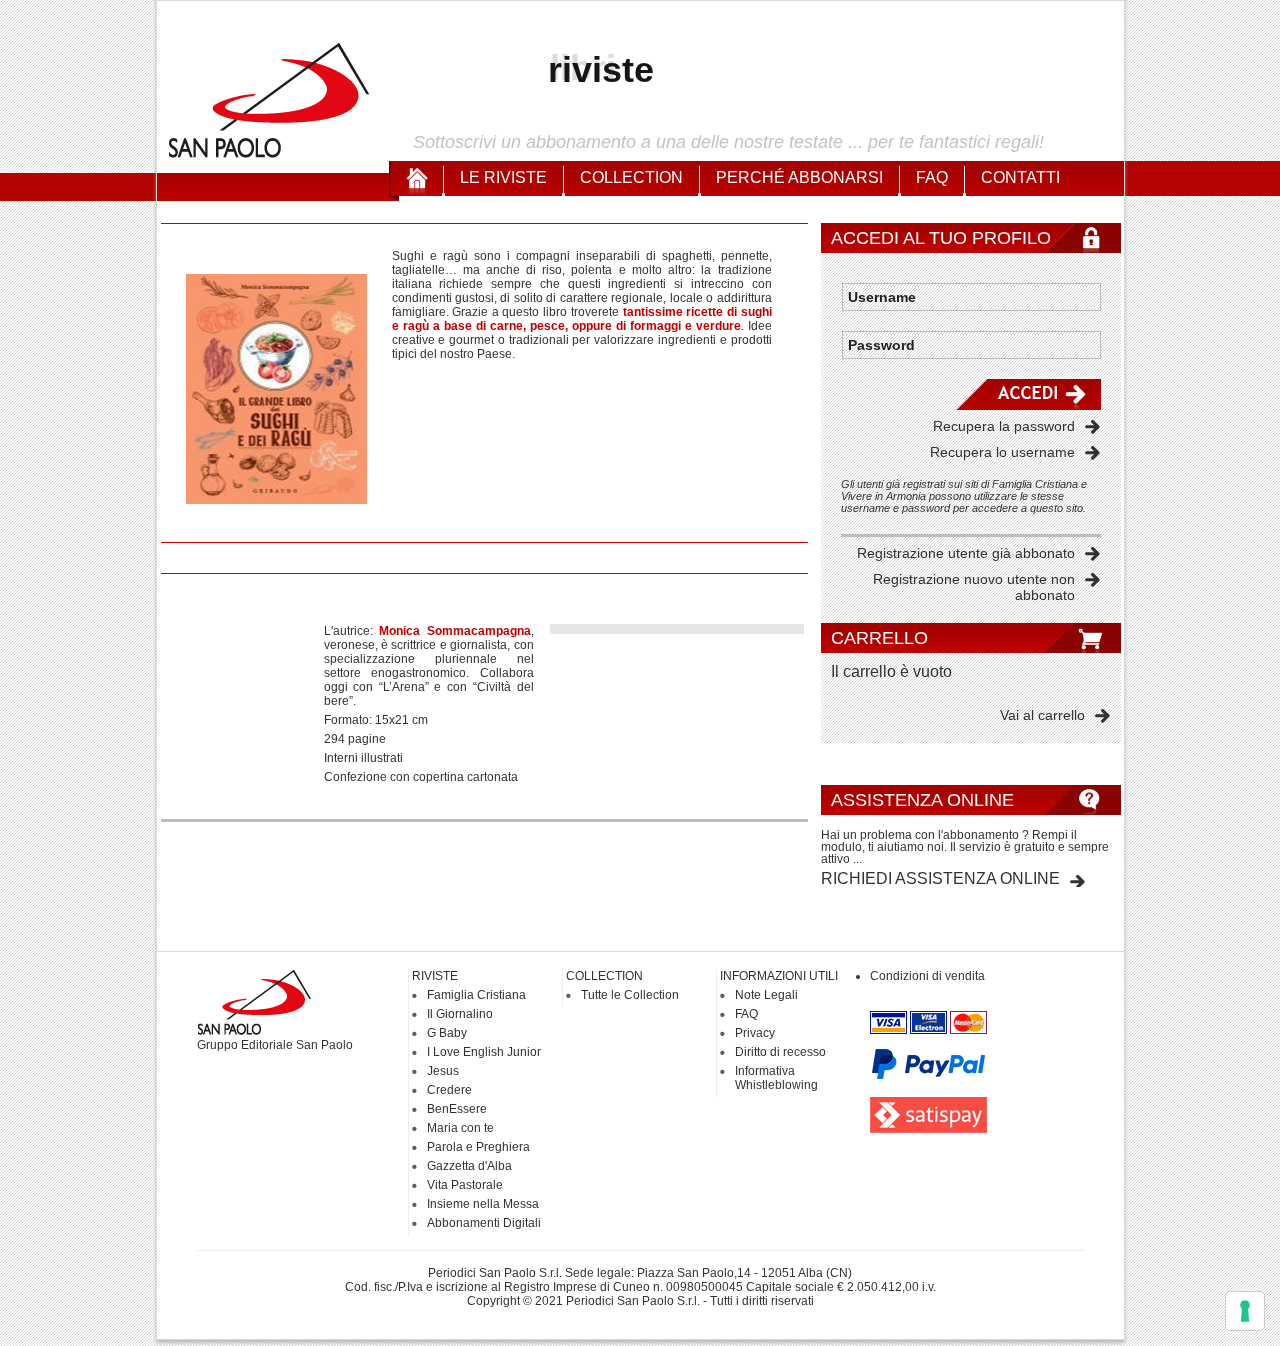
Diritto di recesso (780, 1052)
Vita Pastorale (465, 1185)
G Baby (447, 1033)
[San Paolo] (270, 155)
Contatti (1020, 177)
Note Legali (766, 995)
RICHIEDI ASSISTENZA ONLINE (940, 878)
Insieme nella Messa (483, 1204)
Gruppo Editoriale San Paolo (275, 1045)
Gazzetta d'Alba (469, 1166)
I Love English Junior (484, 1052)
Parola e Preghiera (478, 1147)
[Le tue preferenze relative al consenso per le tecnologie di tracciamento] (1245, 1311)
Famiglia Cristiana (476, 995)
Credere (449, 1090)
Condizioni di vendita (927, 976)
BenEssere (457, 1109)
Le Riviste (503, 177)
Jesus (443, 1071)
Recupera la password (1004, 426)
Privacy (755, 1033)
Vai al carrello (1042, 715)
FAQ (932, 177)
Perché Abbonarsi (799, 177)
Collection (631, 177)
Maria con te (460, 1128)
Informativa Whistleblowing (776, 1078)
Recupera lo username (1002, 452)
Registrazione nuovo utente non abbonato (974, 587)
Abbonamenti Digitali (484, 1223)
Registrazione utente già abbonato (966, 553)
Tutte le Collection (630, 995)
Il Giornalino (460, 1014)
